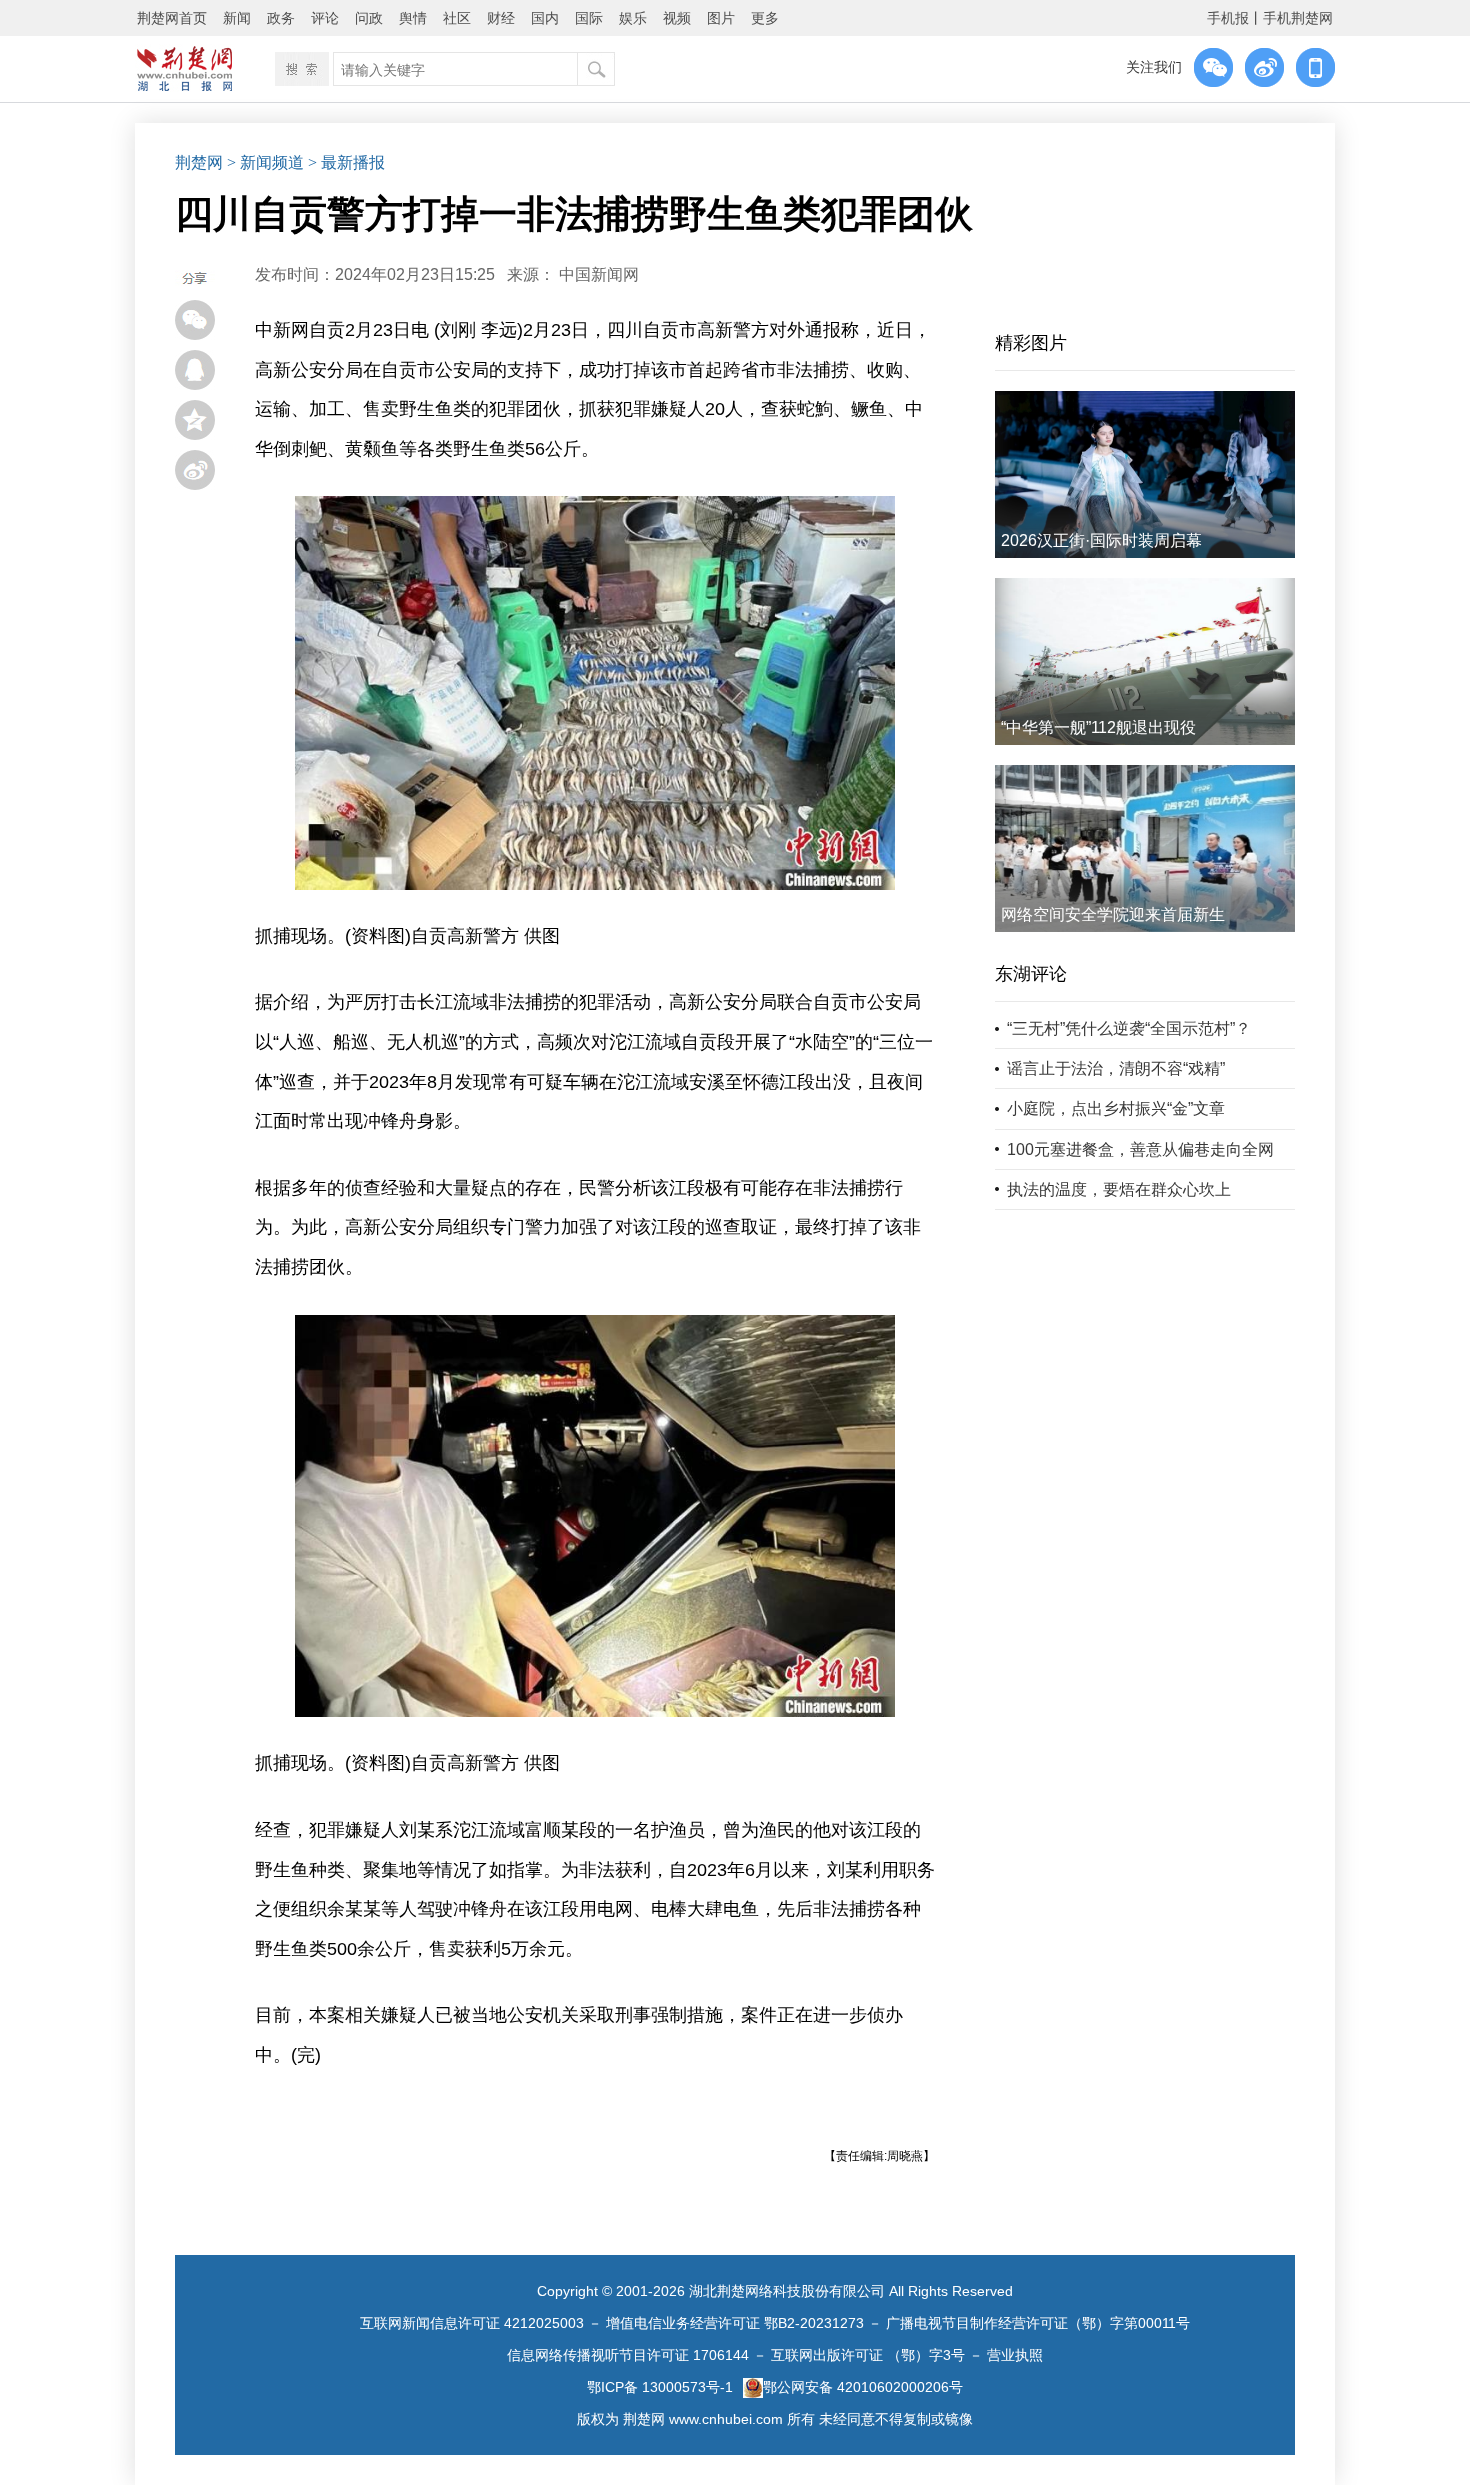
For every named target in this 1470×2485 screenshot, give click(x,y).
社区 (457, 18)
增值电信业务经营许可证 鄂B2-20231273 (735, 2323)
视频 (677, 18)
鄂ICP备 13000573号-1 (660, 2387)
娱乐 (633, 18)
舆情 (413, 18)
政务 (281, 18)
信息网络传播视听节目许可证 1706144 (628, 2355)
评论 (325, 18)
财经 (501, 18)
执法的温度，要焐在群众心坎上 (1119, 1189)
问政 (369, 18)
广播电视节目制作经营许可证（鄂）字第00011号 (1038, 2323)
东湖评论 (1031, 974)
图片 (721, 18)
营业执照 (1015, 2355)
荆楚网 (199, 162)
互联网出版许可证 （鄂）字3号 (868, 2355)
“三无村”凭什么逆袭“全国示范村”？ (1129, 1028)
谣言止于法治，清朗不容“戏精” (1116, 1068)
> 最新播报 (346, 162)
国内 (545, 18)
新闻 (237, 18)
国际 (589, 18)
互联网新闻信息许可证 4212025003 (472, 2323)
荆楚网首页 (172, 18)
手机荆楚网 (1298, 18)
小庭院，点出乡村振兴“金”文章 (1116, 1108)
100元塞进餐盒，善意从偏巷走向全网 (1140, 1149)
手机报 (1228, 18)
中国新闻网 (599, 274)
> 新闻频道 (265, 162)
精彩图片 (1031, 343)
